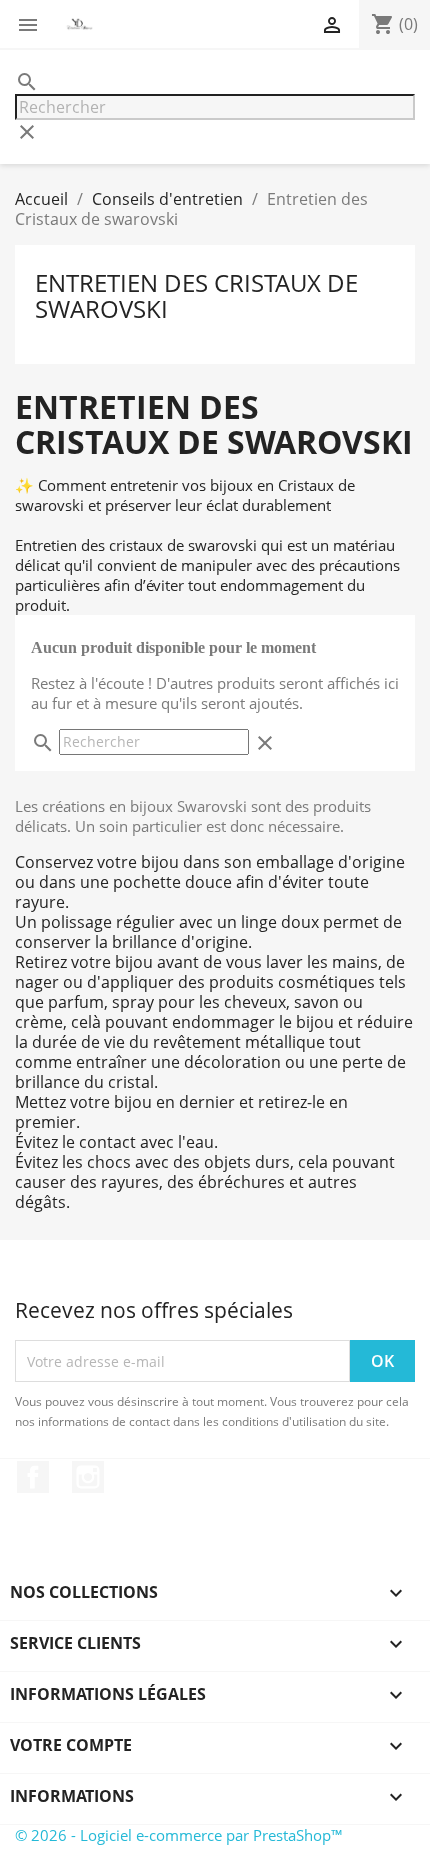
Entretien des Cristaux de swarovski (196, 295)
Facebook (33, 1477)
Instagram (88, 1477)
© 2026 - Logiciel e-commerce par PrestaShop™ (179, 1835)
